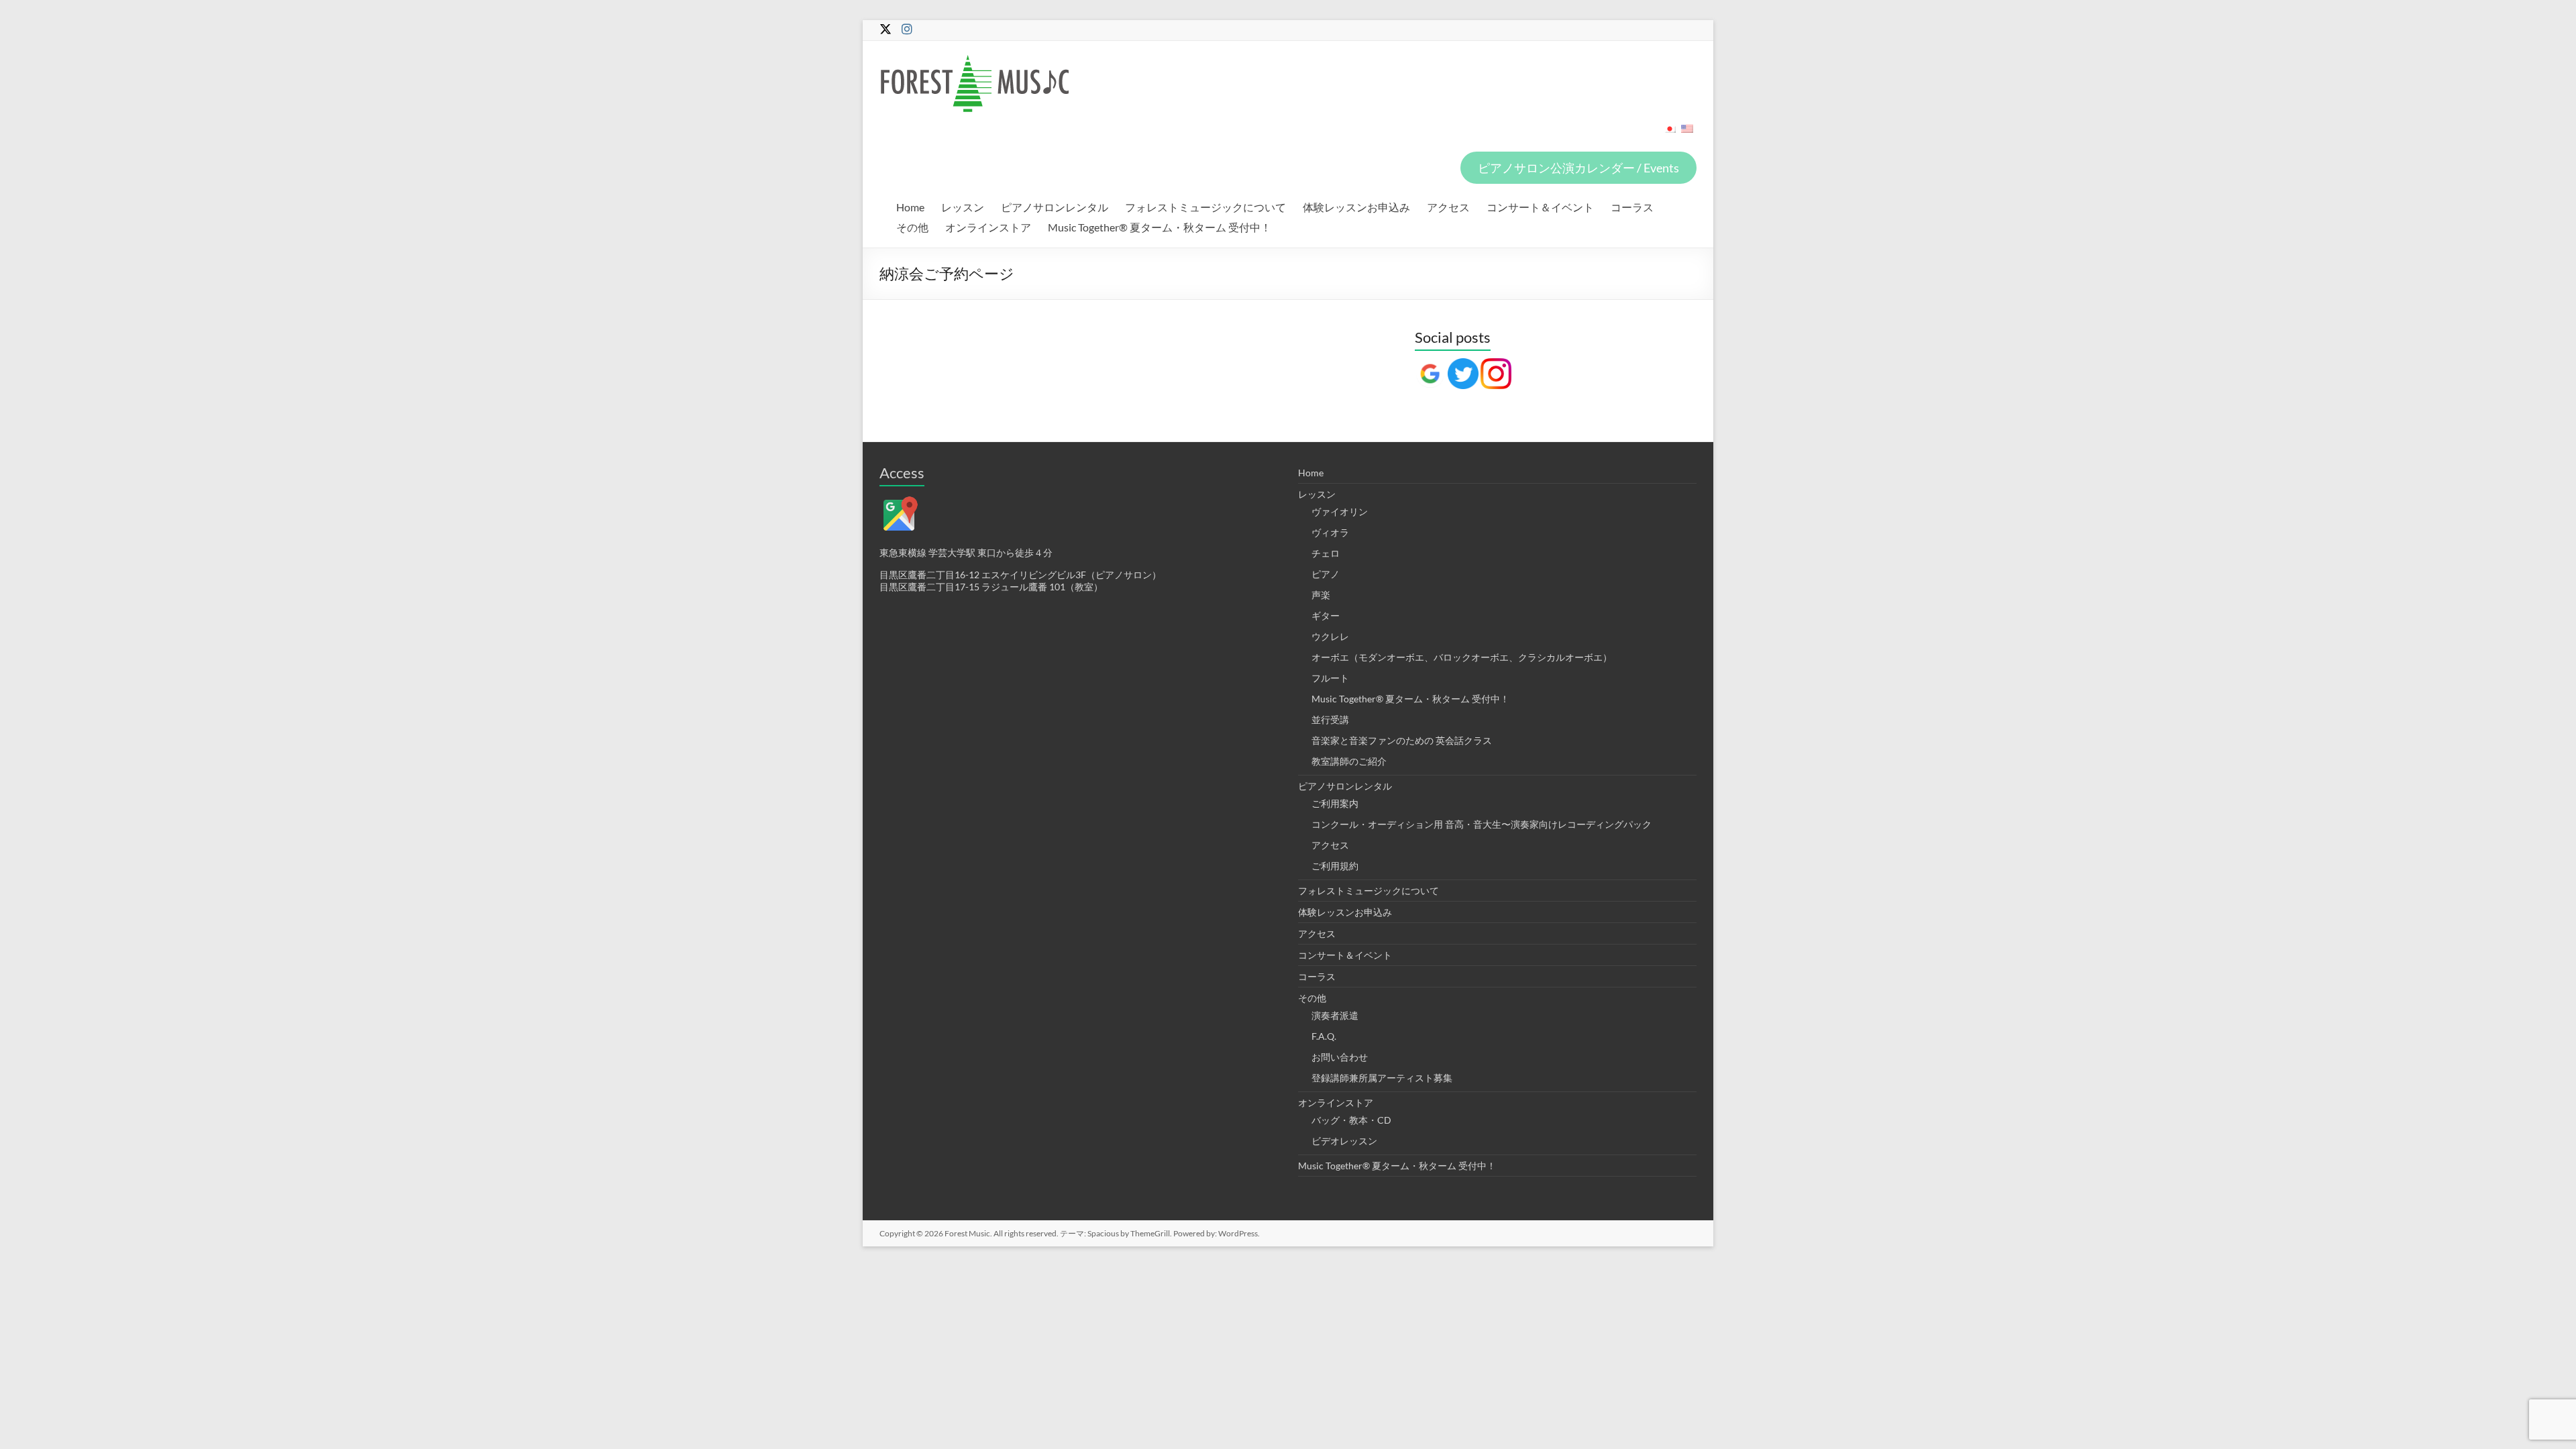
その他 (912, 227)
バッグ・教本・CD (1351, 1120)
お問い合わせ (1340, 1057)
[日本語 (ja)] (1670, 133)
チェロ (1326, 553)
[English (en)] (1687, 133)
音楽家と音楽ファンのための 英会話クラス (1402, 740)
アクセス (1448, 207)
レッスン (963, 207)
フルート (1330, 678)
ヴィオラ (1330, 532)
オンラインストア (988, 227)
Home (910, 207)
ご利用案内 (1335, 803)
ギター (1326, 615)
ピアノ (1326, 574)
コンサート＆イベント (1540, 207)
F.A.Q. (1324, 1036)
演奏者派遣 (1335, 1015)
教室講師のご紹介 (1349, 761)
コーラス (1632, 207)
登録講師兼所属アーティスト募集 (1382, 1078)
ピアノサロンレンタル (1055, 207)
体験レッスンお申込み (1356, 207)
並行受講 (1330, 719)
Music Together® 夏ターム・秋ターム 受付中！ (1160, 227)
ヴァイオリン (1340, 512)
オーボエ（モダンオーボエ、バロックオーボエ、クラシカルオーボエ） (1462, 657)
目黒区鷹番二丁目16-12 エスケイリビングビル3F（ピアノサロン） (1020, 575)
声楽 (1321, 595)
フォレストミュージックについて (1205, 207)
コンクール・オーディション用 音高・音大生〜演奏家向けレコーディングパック (1482, 824)
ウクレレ (1330, 636)
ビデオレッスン (1344, 1141)
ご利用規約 (1335, 866)
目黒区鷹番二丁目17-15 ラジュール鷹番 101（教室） (991, 587)
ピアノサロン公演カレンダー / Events (1578, 168)
